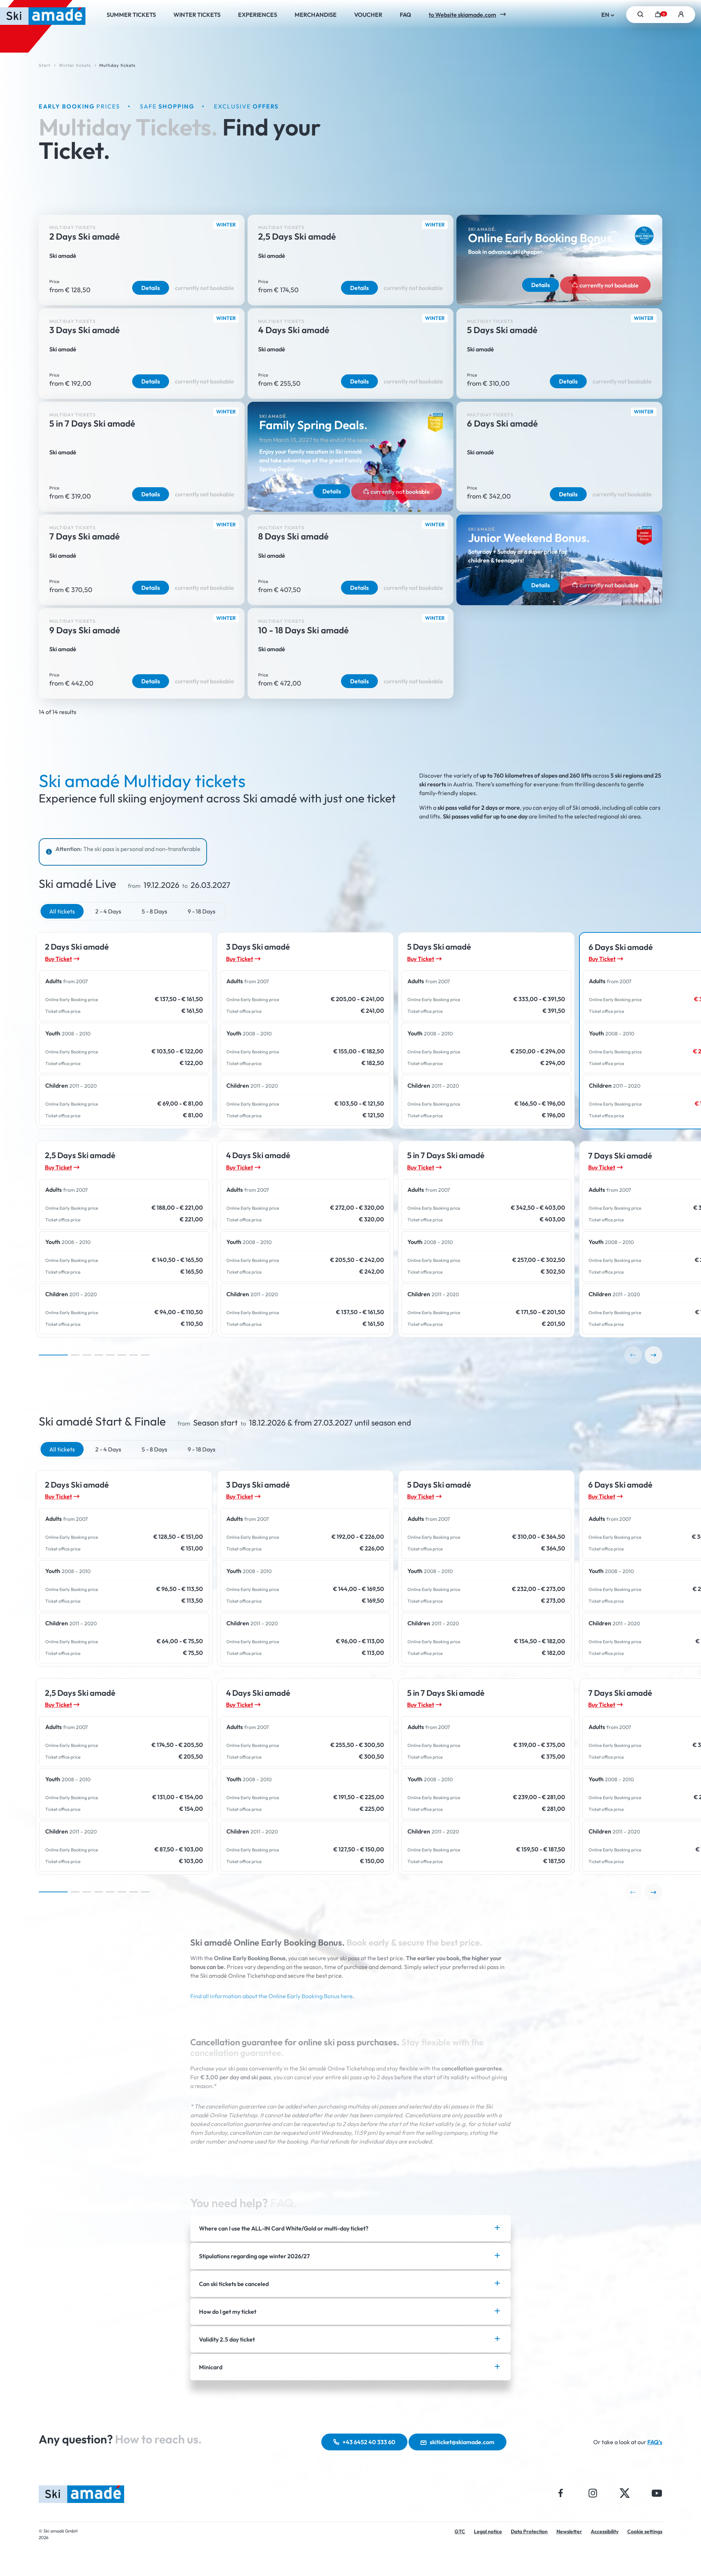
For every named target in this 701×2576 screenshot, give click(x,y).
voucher (368, 15)
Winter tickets (197, 15)
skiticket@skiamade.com (462, 2442)
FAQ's (655, 2442)
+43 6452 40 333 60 (369, 2442)
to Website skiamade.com (462, 15)
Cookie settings (645, 2531)
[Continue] (654, 1355)
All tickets (62, 911)
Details (151, 288)
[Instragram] (593, 2493)
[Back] (633, 1355)
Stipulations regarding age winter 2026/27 (254, 2256)
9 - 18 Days (202, 911)
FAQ (405, 15)
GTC (460, 2531)
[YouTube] (657, 2493)
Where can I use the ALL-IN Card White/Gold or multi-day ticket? (284, 2228)
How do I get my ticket (228, 2312)
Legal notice (488, 2531)
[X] (625, 2493)
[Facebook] (561, 2493)
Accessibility (605, 2531)
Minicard (211, 2367)
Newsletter (569, 2531)
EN (606, 15)
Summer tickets (131, 15)
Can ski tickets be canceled (234, 2284)
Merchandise (316, 15)
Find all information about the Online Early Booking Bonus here (271, 1996)
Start (45, 65)
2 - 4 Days (108, 911)
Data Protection (529, 2531)
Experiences (258, 15)
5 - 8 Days (154, 911)
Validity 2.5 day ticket (227, 2339)
